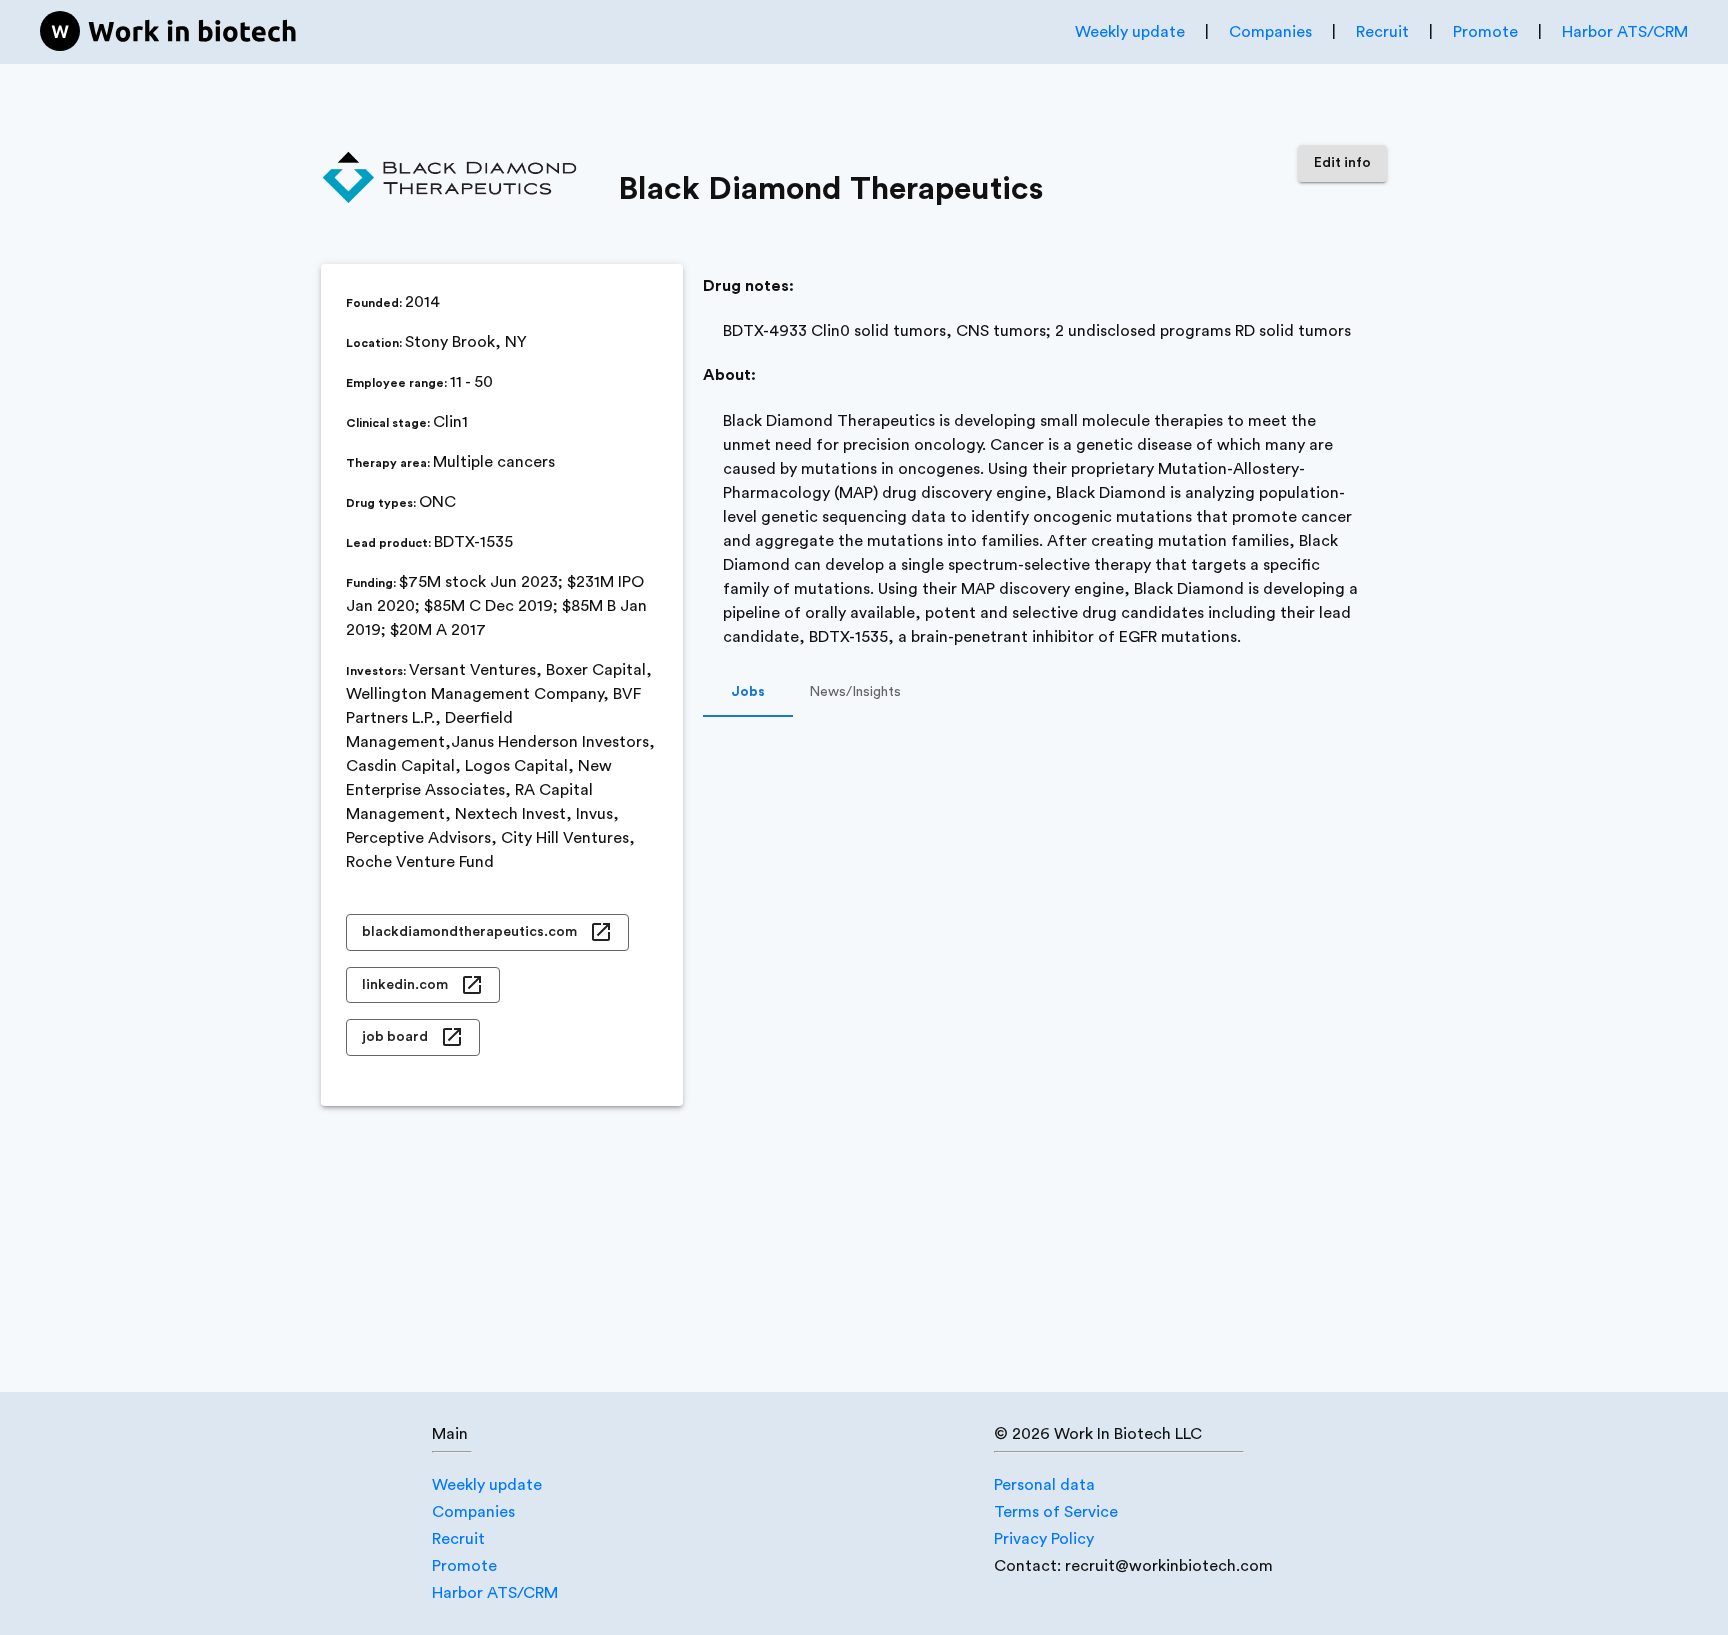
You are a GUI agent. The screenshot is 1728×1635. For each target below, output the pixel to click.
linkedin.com (405, 985)
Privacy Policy (1044, 1539)
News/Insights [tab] (855, 692)
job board (395, 1037)
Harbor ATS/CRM (1625, 32)
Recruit (1382, 32)
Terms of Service (1056, 1512)
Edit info (1342, 163)
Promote (1485, 32)
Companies (1270, 32)
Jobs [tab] (748, 692)
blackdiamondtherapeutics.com (469, 932)
